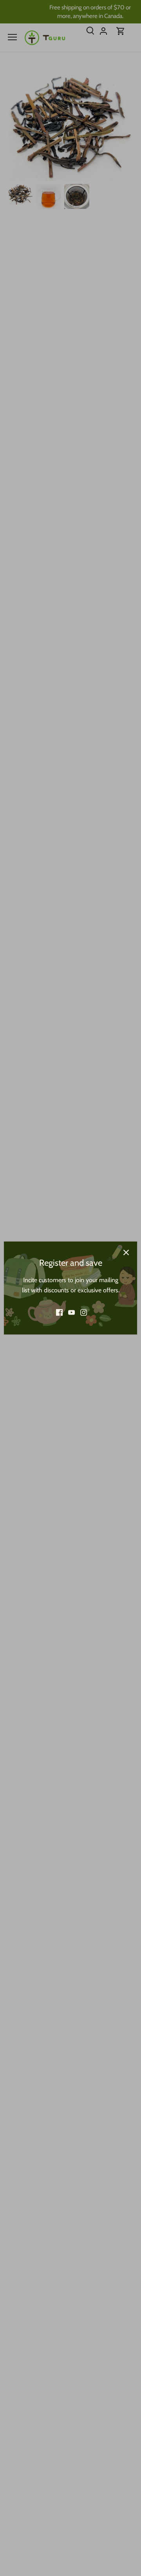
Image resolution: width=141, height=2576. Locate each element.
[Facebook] (59, 1312)
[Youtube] (71, 1312)
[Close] (126, 1252)
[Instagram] (84, 1312)
